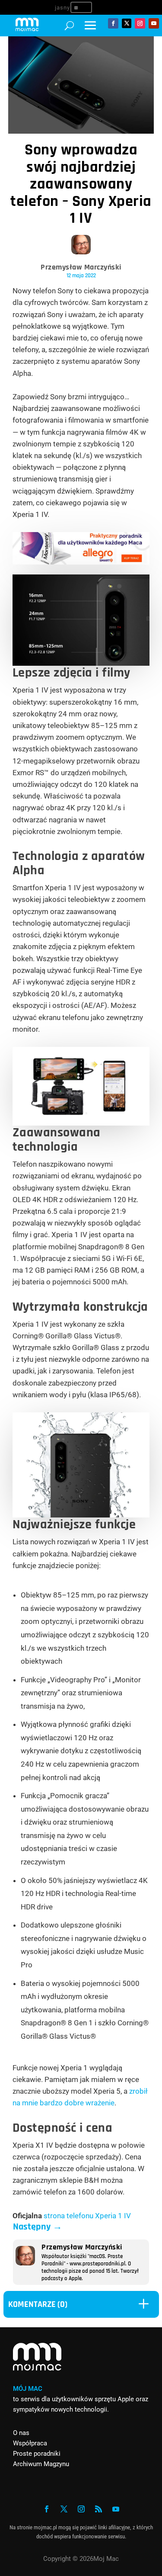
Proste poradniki (37, 2454)
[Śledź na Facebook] (113, 23)
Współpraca (30, 2443)
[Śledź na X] (127, 23)
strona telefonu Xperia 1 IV (87, 2216)
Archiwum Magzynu (41, 2464)
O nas (21, 2433)
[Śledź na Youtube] (154, 23)
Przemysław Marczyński (81, 267)
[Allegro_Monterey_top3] (81, 562)
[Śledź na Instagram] (140, 23)
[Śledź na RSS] (98, 2509)
